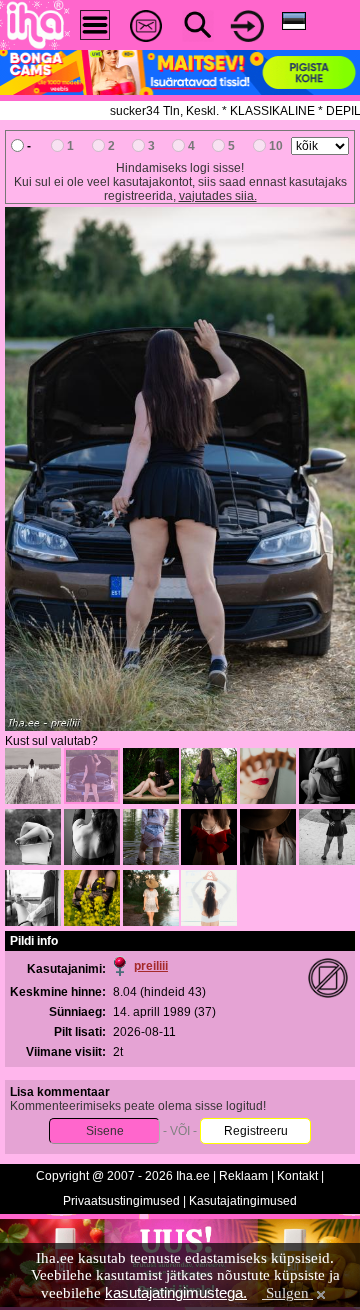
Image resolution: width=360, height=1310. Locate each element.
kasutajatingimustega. (176, 1292)
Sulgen (287, 1293)
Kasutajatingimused (243, 1201)
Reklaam (243, 1176)
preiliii (151, 966)
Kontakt (297, 1176)
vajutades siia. (218, 196)
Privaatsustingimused (121, 1201)
